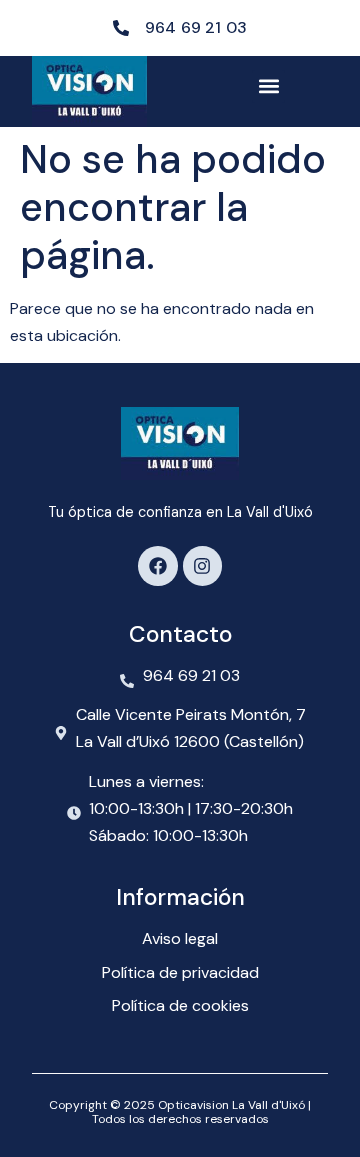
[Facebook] (158, 566)
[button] (268, 86)
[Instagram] (203, 566)
